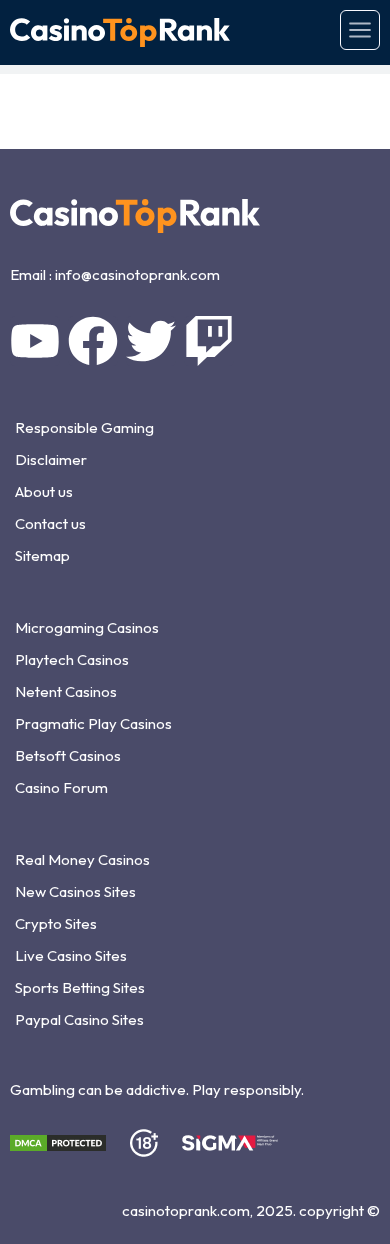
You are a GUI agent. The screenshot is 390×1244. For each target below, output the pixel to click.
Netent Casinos (66, 691)
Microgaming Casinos (87, 627)
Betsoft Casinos (68, 755)
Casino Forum (61, 787)
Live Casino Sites (71, 955)
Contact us (50, 523)
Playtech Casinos (72, 659)
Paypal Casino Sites (79, 1019)
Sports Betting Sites (80, 987)
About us (44, 491)
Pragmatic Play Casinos (93, 723)
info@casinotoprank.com (137, 274)
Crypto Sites (56, 923)
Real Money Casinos (82, 859)
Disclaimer (51, 459)
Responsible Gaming (84, 427)
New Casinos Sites (75, 891)
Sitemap (42, 555)
